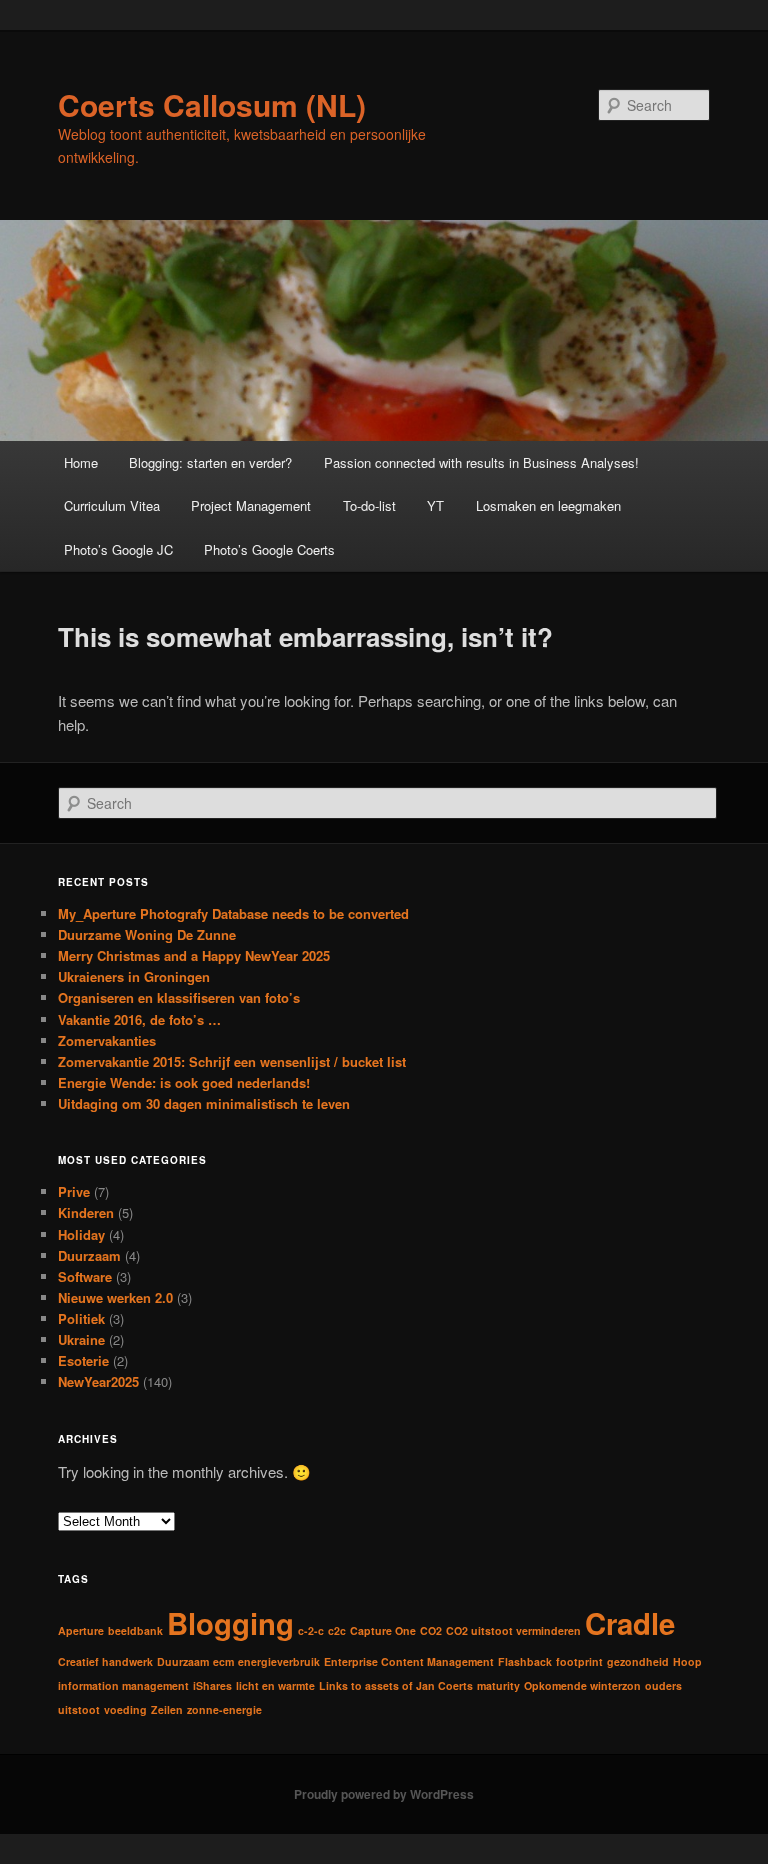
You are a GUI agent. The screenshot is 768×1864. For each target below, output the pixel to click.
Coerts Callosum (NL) (212, 104)
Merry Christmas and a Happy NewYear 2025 (194, 955)
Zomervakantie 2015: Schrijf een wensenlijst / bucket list (232, 1061)
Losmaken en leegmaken (548, 505)
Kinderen (86, 1212)
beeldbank (135, 1630)
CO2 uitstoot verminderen (513, 1630)
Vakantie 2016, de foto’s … (139, 1019)
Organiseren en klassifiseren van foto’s (179, 997)
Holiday (81, 1234)
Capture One (383, 1630)
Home (81, 462)
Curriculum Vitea (112, 505)
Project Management (251, 505)
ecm (223, 1661)
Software (85, 1276)
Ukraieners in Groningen (134, 976)
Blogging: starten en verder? (210, 462)
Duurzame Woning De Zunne (147, 934)
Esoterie (83, 1360)
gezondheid (638, 1661)
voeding (125, 1709)
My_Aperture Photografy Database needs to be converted (233, 913)
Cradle (630, 1623)
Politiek (81, 1318)
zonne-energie (224, 1709)
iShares (212, 1685)
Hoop (687, 1661)
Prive (74, 1191)
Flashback (525, 1661)
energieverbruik (279, 1661)
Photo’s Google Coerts (269, 549)
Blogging (230, 1623)
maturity (498, 1685)
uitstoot (79, 1709)
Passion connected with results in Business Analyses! (481, 462)
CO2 (431, 1630)
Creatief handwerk (105, 1661)
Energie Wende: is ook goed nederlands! (184, 1082)
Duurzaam (89, 1255)
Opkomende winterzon (582, 1685)
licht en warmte (275, 1685)
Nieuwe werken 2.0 (115, 1297)
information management (123, 1685)
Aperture (81, 1630)
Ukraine (81, 1339)
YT (435, 505)
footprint (579, 1661)
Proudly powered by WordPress (384, 1794)
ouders (663, 1685)
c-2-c (311, 1630)
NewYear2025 (98, 1381)
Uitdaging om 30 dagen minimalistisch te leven (204, 1103)
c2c (337, 1630)
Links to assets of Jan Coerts (396, 1685)
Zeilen (167, 1709)
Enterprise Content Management (409, 1661)
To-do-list (369, 505)
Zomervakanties (107, 1040)
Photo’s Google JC (118, 549)
